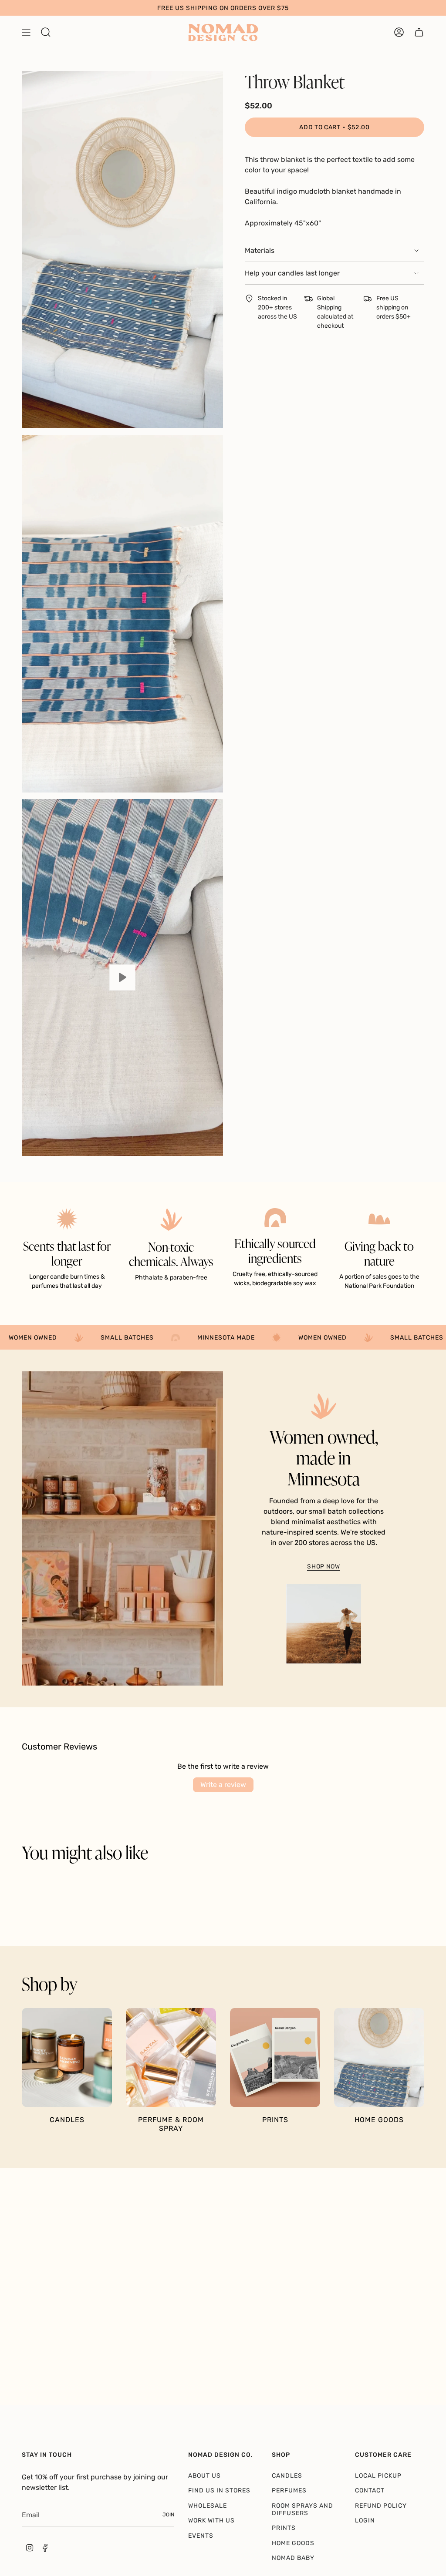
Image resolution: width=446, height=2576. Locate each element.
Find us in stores (219, 2490)
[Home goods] (379, 2058)
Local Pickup (378, 2476)
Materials (260, 250)
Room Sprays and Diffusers (302, 2509)
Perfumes (289, 2490)
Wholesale (208, 2506)
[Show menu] (26, 32)
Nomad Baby (293, 2558)
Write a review (223, 1785)
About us (204, 2476)
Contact (370, 2490)
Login (365, 2521)
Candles (287, 2476)
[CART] (419, 32)
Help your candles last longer (292, 273)
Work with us (211, 2521)
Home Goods (293, 2543)
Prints (284, 2528)
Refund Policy (381, 2506)
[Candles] (67, 2058)
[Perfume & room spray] (171, 2058)
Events (201, 2536)
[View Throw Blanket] (122, 978)
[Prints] (275, 2058)
